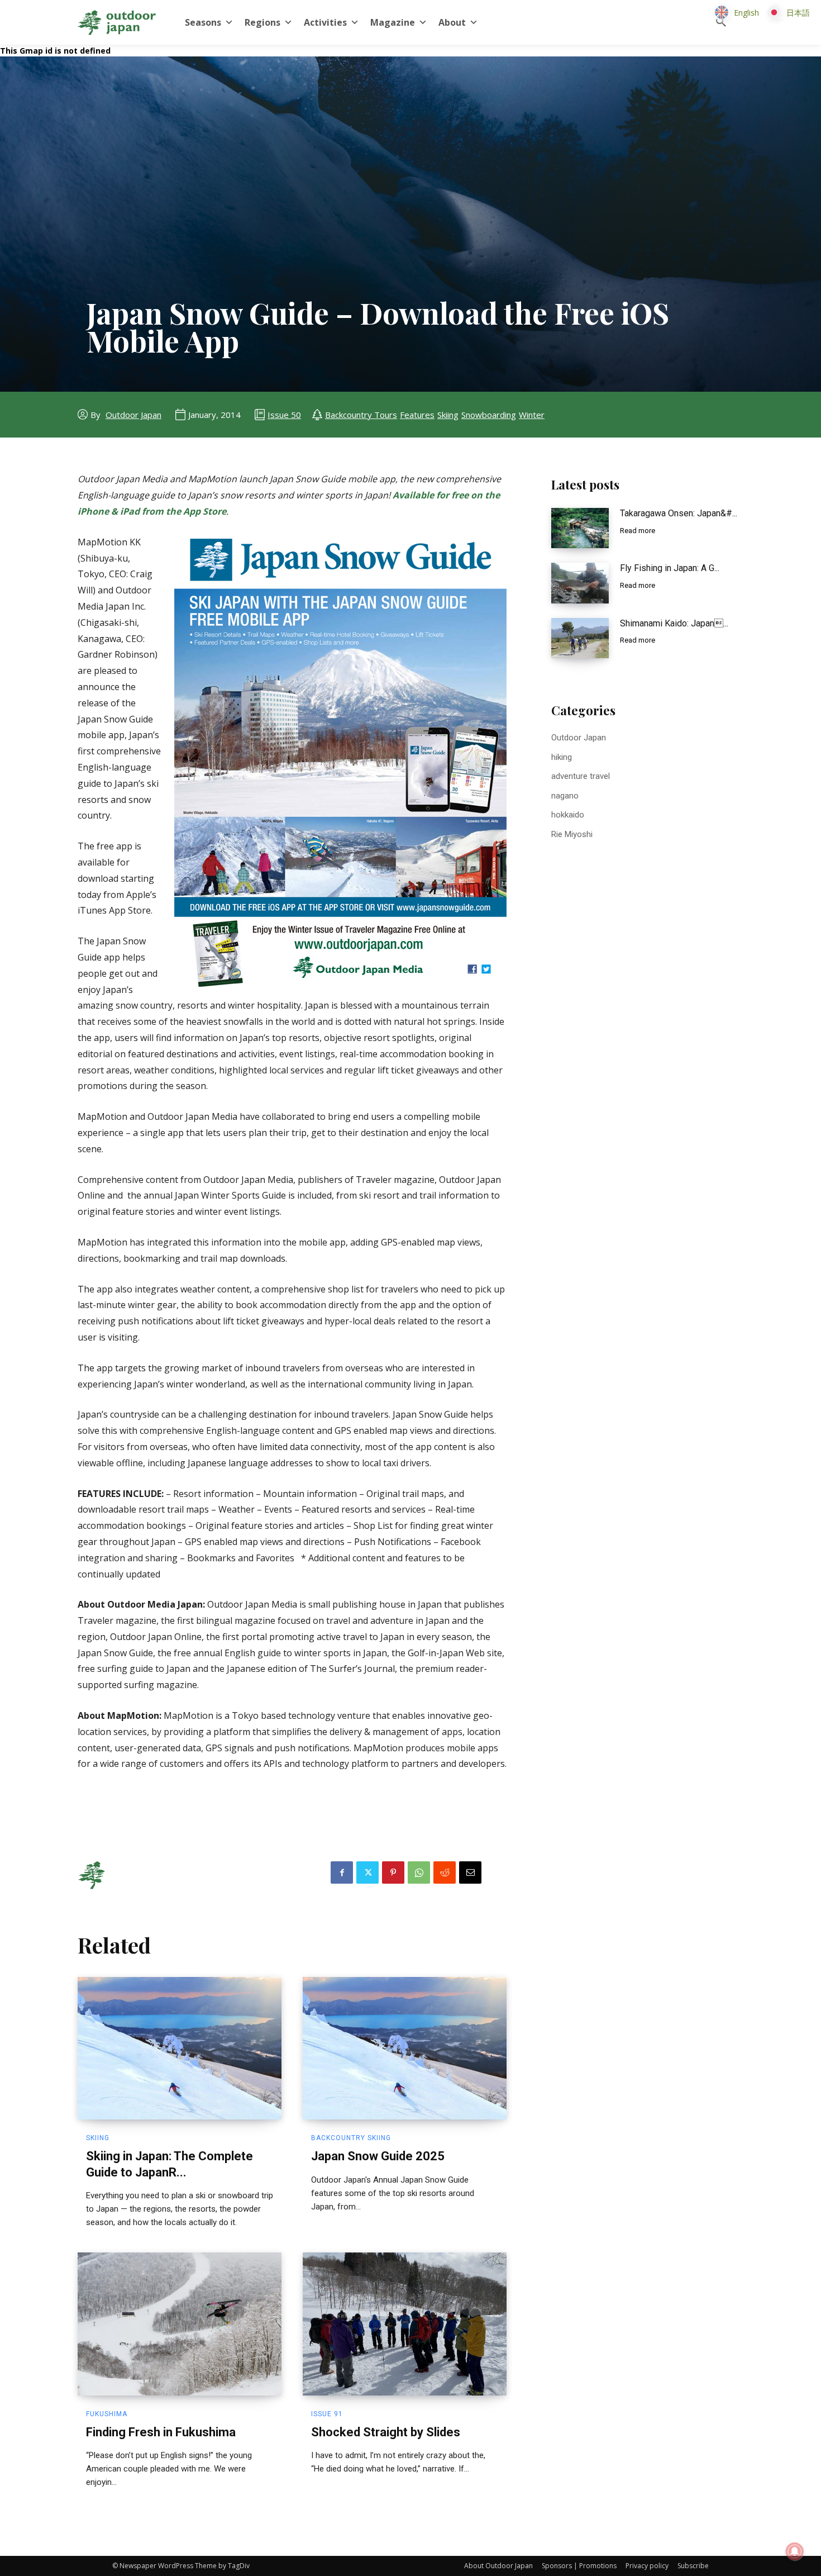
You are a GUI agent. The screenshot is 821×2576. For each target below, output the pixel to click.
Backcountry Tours (361, 415)
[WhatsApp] (419, 1872)
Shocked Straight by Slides (386, 2432)
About (452, 22)
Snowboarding (489, 415)
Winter (532, 415)
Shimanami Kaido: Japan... (674, 623)
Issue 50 (284, 415)
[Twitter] (367, 1872)
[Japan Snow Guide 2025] (405, 2049)
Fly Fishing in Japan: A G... (670, 568)
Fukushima (107, 2414)
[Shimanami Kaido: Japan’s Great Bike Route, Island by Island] (580, 638)
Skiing (448, 415)
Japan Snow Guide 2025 (378, 2156)
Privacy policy (647, 2566)
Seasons (203, 22)
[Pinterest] (393, 1872)
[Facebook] (342, 1872)
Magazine (393, 22)
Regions (262, 22)
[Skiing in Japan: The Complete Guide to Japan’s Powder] (180, 2049)
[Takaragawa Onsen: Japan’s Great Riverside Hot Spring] (580, 528)
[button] (721, 22)
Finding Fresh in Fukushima (161, 2432)
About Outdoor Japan (498, 2566)
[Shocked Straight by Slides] (405, 2324)
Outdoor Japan (133, 415)
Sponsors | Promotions (579, 2566)
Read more (638, 531)
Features (417, 415)
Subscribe (693, 2566)
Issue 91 (327, 2414)
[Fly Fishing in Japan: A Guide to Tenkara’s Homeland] (580, 583)
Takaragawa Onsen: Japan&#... (679, 513)
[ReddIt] (445, 1872)
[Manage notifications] (795, 2551)
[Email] (470, 1872)
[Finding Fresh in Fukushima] (180, 2324)
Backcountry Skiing (351, 2138)
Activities (325, 22)
